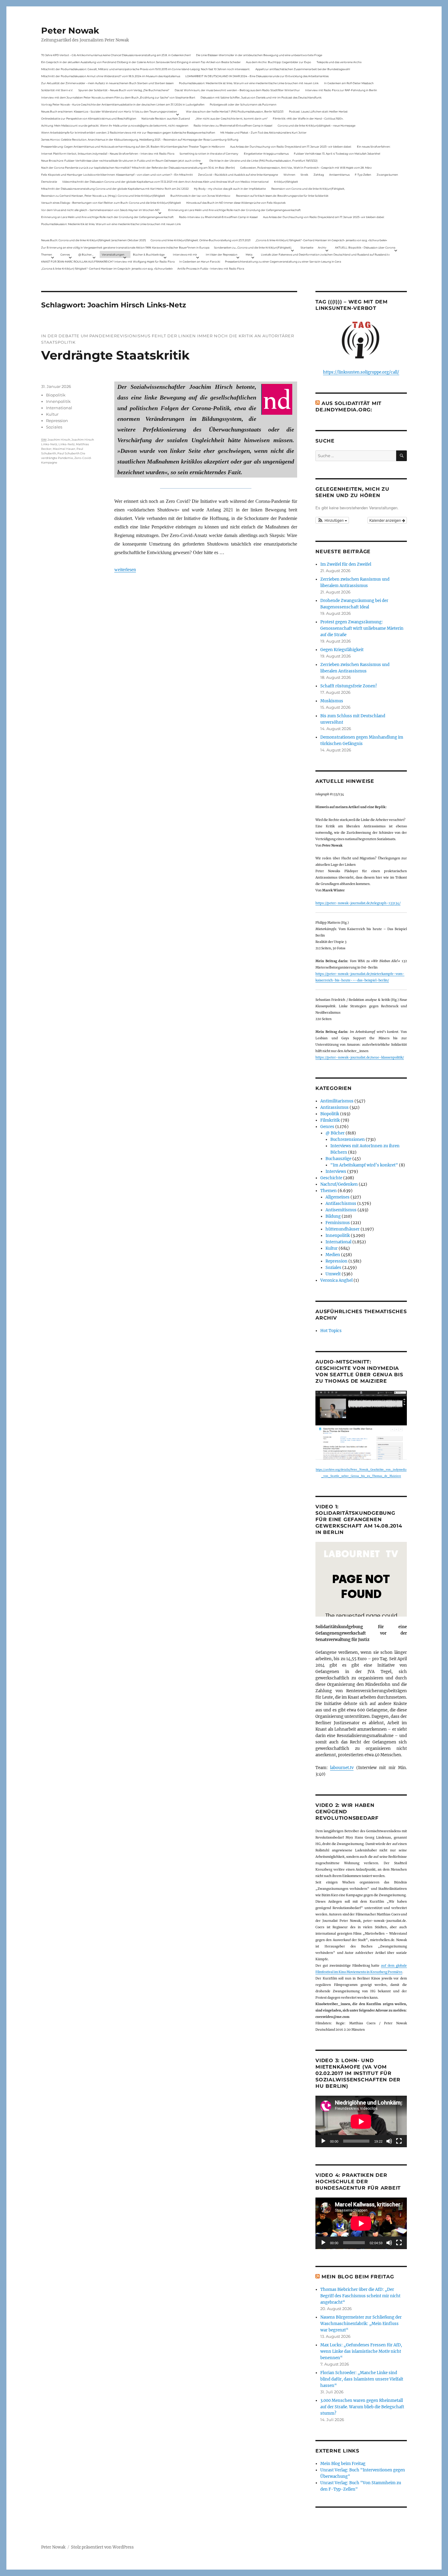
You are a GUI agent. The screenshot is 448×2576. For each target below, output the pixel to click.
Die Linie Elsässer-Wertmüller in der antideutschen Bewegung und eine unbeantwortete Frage (259, 55)
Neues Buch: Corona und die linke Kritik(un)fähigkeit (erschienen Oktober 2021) (94, 240)
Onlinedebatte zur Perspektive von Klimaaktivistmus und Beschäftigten (89, 118)
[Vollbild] (399, 2141)
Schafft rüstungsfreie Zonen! (349, 686)
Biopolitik (56, 395)
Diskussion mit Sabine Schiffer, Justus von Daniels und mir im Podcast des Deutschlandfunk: (261, 97)
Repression (57, 421)
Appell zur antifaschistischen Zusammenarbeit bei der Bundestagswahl (303, 69)
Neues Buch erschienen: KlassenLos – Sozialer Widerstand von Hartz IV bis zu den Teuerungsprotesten (109, 111)
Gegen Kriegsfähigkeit (342, 650)
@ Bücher (335, 1133)
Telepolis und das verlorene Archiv (339, 62)
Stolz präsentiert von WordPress (102, 2547)
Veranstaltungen (113, 254)
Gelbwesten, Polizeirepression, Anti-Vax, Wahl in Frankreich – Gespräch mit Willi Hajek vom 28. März (306, 168)
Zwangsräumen (387, 175)
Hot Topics (331, 1331)
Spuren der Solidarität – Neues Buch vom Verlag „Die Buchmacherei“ (124, 90)
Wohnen (289, 175)
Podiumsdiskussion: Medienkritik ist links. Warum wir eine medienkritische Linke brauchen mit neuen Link (249, 83)
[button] (332, 520)
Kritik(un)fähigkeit (286, 182)
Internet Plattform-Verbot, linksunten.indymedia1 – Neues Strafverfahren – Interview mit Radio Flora (108, 154)
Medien (333, 1255)
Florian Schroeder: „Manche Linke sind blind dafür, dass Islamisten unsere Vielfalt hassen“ (362, 2379)
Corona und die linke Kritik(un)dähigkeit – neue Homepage (316, 125)
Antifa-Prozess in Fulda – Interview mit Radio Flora (211, 269)
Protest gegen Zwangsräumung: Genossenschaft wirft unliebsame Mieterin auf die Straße (362, 628)
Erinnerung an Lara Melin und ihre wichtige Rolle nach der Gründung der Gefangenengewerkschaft (235, 210)
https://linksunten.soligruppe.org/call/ (361, 372)
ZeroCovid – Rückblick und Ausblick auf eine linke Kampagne (238, 175)
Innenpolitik (58, 401)
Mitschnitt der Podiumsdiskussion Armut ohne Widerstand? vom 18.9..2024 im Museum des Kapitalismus (111, 76)
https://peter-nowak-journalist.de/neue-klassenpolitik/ (360, 1057)
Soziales (54, 427)
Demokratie (49, 182)
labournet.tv (342, 1768)
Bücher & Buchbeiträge (149, 254)
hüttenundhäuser (343, 1229)
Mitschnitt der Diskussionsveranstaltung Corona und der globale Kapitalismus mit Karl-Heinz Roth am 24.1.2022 (115, 189)
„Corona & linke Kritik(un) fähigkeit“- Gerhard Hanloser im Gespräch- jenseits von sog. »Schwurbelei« (321, 240)
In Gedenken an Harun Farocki (200, 262)
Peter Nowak (70, 30)
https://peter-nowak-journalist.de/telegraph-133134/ (358, 903)
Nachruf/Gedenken (339, 1184)
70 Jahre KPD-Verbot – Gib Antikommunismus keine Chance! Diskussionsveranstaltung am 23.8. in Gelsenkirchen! (116, 55)
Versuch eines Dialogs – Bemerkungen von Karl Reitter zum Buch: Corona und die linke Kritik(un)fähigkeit (111, 203)
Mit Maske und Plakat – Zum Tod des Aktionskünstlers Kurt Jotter (263, 133)
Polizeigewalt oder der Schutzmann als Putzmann (243, 104)
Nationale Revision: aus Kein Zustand (166, 118)
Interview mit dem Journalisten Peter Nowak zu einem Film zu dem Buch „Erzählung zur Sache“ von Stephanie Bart (118, 97)
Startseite (307, 247)
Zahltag (319, 175)
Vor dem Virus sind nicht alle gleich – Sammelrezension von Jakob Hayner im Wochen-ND (100, 210)
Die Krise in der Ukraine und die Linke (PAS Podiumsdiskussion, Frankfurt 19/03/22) (263, 161)
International (59, 408)
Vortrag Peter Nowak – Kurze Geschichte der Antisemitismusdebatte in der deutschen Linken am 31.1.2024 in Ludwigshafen (123, 104)
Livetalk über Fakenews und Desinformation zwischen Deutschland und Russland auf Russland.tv (325, 254)
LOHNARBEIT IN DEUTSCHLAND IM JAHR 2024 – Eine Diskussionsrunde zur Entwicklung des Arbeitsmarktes (257, 76)
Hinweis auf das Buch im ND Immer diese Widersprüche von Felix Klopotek (236, 203)
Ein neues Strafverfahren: (374, 147)
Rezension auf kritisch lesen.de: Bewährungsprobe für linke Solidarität (282, 196)
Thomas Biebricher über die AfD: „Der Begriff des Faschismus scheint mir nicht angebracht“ (360, 2296)
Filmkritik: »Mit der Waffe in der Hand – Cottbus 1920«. (308, 118)
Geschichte (331, 1178)
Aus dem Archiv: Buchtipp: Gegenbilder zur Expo (279, 62)
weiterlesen (125, 570)
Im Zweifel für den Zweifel (346, 564)
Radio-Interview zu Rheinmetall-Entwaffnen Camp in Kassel (233, 125)
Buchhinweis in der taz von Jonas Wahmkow (200, 196)
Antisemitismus (339, 175)
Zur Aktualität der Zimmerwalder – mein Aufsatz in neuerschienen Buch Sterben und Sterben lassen (107, 83)
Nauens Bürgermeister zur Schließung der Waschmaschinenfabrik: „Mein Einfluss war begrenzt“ (361, 2324)
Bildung (333, 1216)
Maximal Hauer (64, 449)
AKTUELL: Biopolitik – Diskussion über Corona (365, 247)
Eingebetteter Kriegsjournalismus (266, 154)
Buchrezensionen (348, 1139)
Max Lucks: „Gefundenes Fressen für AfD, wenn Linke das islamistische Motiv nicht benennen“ (361, 2351)
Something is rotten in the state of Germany (209, 154)
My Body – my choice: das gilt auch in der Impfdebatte (230, 189)
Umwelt (333, 1274)
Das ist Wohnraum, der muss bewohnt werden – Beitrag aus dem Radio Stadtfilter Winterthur (237, 90)
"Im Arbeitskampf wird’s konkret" (364, 1165)
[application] (361, 2121)
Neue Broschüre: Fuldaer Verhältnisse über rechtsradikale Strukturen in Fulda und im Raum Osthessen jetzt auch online (121, 161)
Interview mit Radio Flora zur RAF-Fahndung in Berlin (341, 90)
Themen (47, 254)
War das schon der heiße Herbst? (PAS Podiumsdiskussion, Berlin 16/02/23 (235, 111)
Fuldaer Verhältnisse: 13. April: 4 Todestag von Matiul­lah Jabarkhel (337, 154)
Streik (304, 175)
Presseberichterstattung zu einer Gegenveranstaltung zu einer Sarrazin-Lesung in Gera (283, 262)
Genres (65, 254)
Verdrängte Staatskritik (115, 355)
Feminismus (338, 1223)
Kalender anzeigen (386, 520)
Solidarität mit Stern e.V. (57, 90)
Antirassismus (334, 1107)
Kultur (52, 414)
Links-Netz (67, 444)
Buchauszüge (338, 1159)
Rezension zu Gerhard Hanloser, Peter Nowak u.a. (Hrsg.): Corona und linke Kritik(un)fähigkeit (103, 196)
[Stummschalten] (389, 2141)
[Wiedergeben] (323, 2141)
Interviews (336, 1172)
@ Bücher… (86, 254)
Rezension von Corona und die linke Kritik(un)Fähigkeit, (308, 189)
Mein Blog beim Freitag (358, 2277)
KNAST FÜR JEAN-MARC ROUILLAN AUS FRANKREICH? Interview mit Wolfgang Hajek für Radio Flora (108, 262)
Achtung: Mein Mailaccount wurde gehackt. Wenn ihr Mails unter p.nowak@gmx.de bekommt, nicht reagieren (115, 125)
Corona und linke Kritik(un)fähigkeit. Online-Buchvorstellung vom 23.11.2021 (201, 240)
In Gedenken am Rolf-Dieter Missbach (349, 83)
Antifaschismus (341, 1204)
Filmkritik (330, 1120)
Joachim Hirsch (59, 440)
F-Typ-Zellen (363, 175)
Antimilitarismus (337, 1101)
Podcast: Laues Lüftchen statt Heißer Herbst (318, 111)
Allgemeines (338, 1197)
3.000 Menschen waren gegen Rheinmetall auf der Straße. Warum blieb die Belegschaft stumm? (362, 2407)
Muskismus (332, 701)
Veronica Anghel (336, 1280)
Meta (249, 254)
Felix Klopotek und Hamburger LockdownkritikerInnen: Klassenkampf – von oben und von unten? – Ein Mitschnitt (117, 175)
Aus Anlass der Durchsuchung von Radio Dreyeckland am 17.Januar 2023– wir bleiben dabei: (291, 147)
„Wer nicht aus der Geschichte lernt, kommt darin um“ (231, 118)
